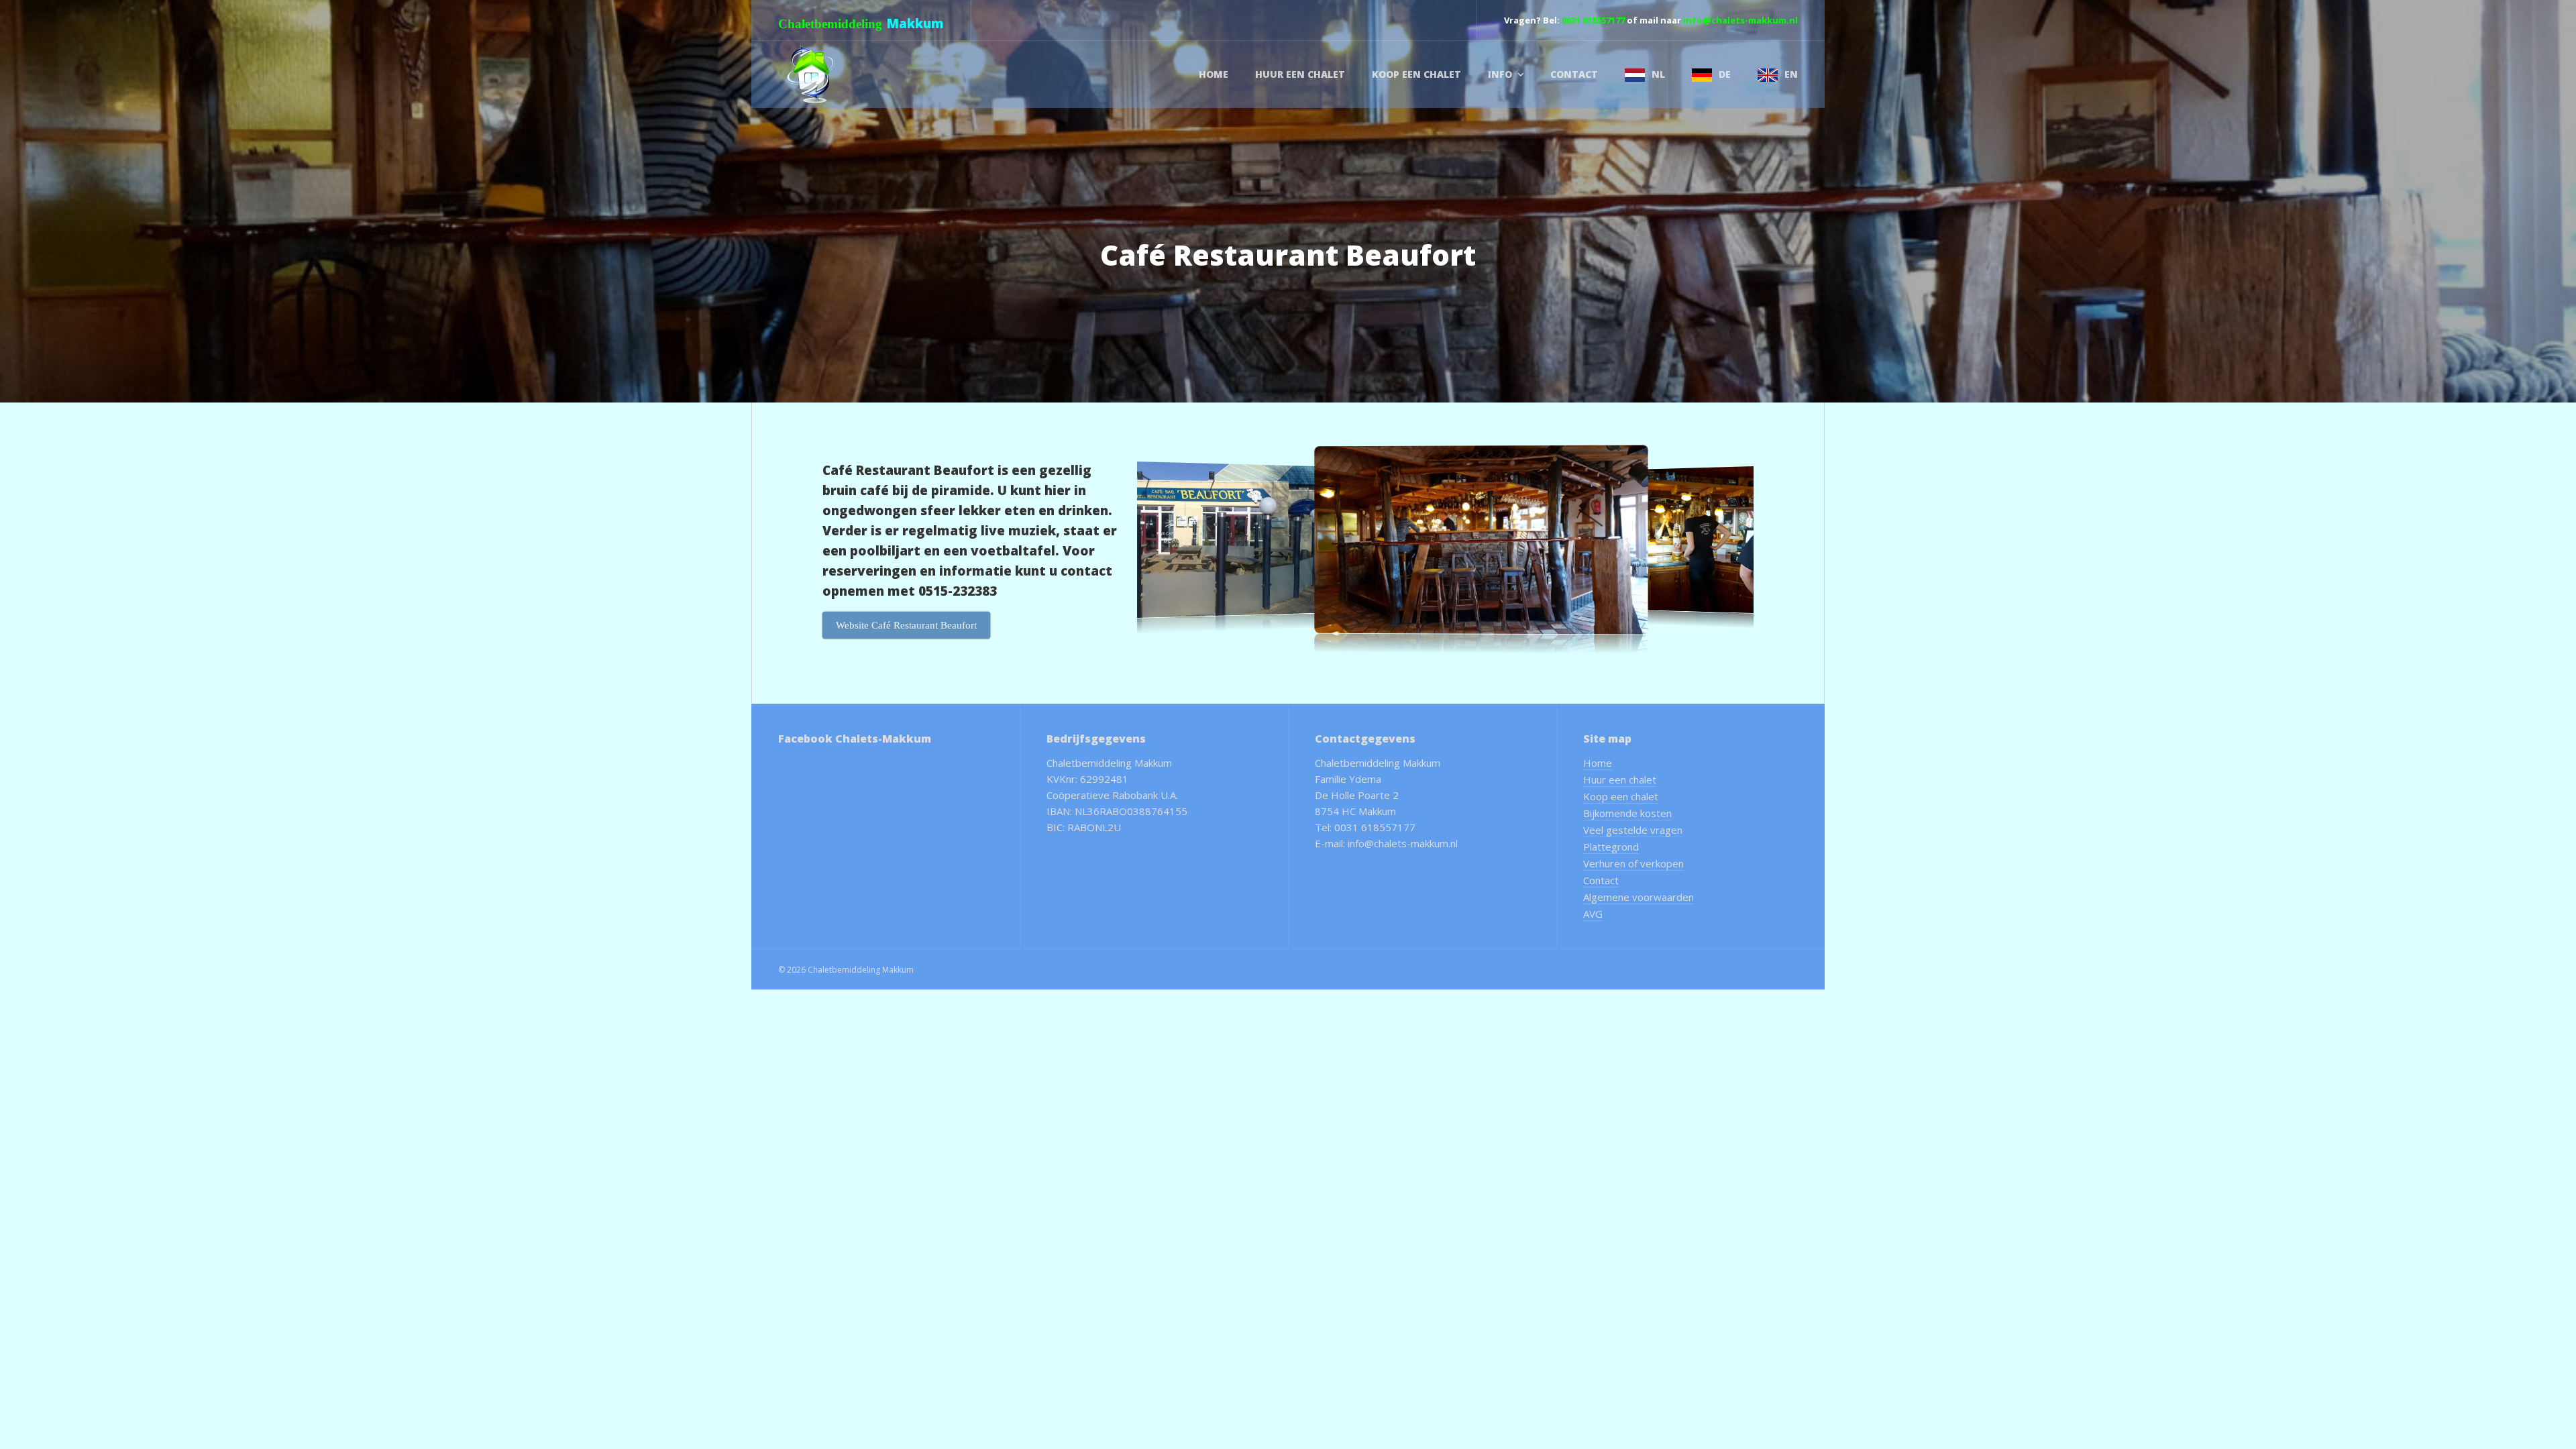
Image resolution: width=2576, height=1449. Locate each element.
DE (1725, 74)
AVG (1593, 914)
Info (1500, 74)
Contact (1574, 74)
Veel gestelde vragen (1633, 830)
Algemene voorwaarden (1639, 897)
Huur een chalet (1300, 74)
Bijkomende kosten (1627, 813)
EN (1791, 74)
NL (1658, 74)
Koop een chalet (1416, 74)
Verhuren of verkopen (1633, 863)
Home (1214, 74)
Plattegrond (1611, 847)
